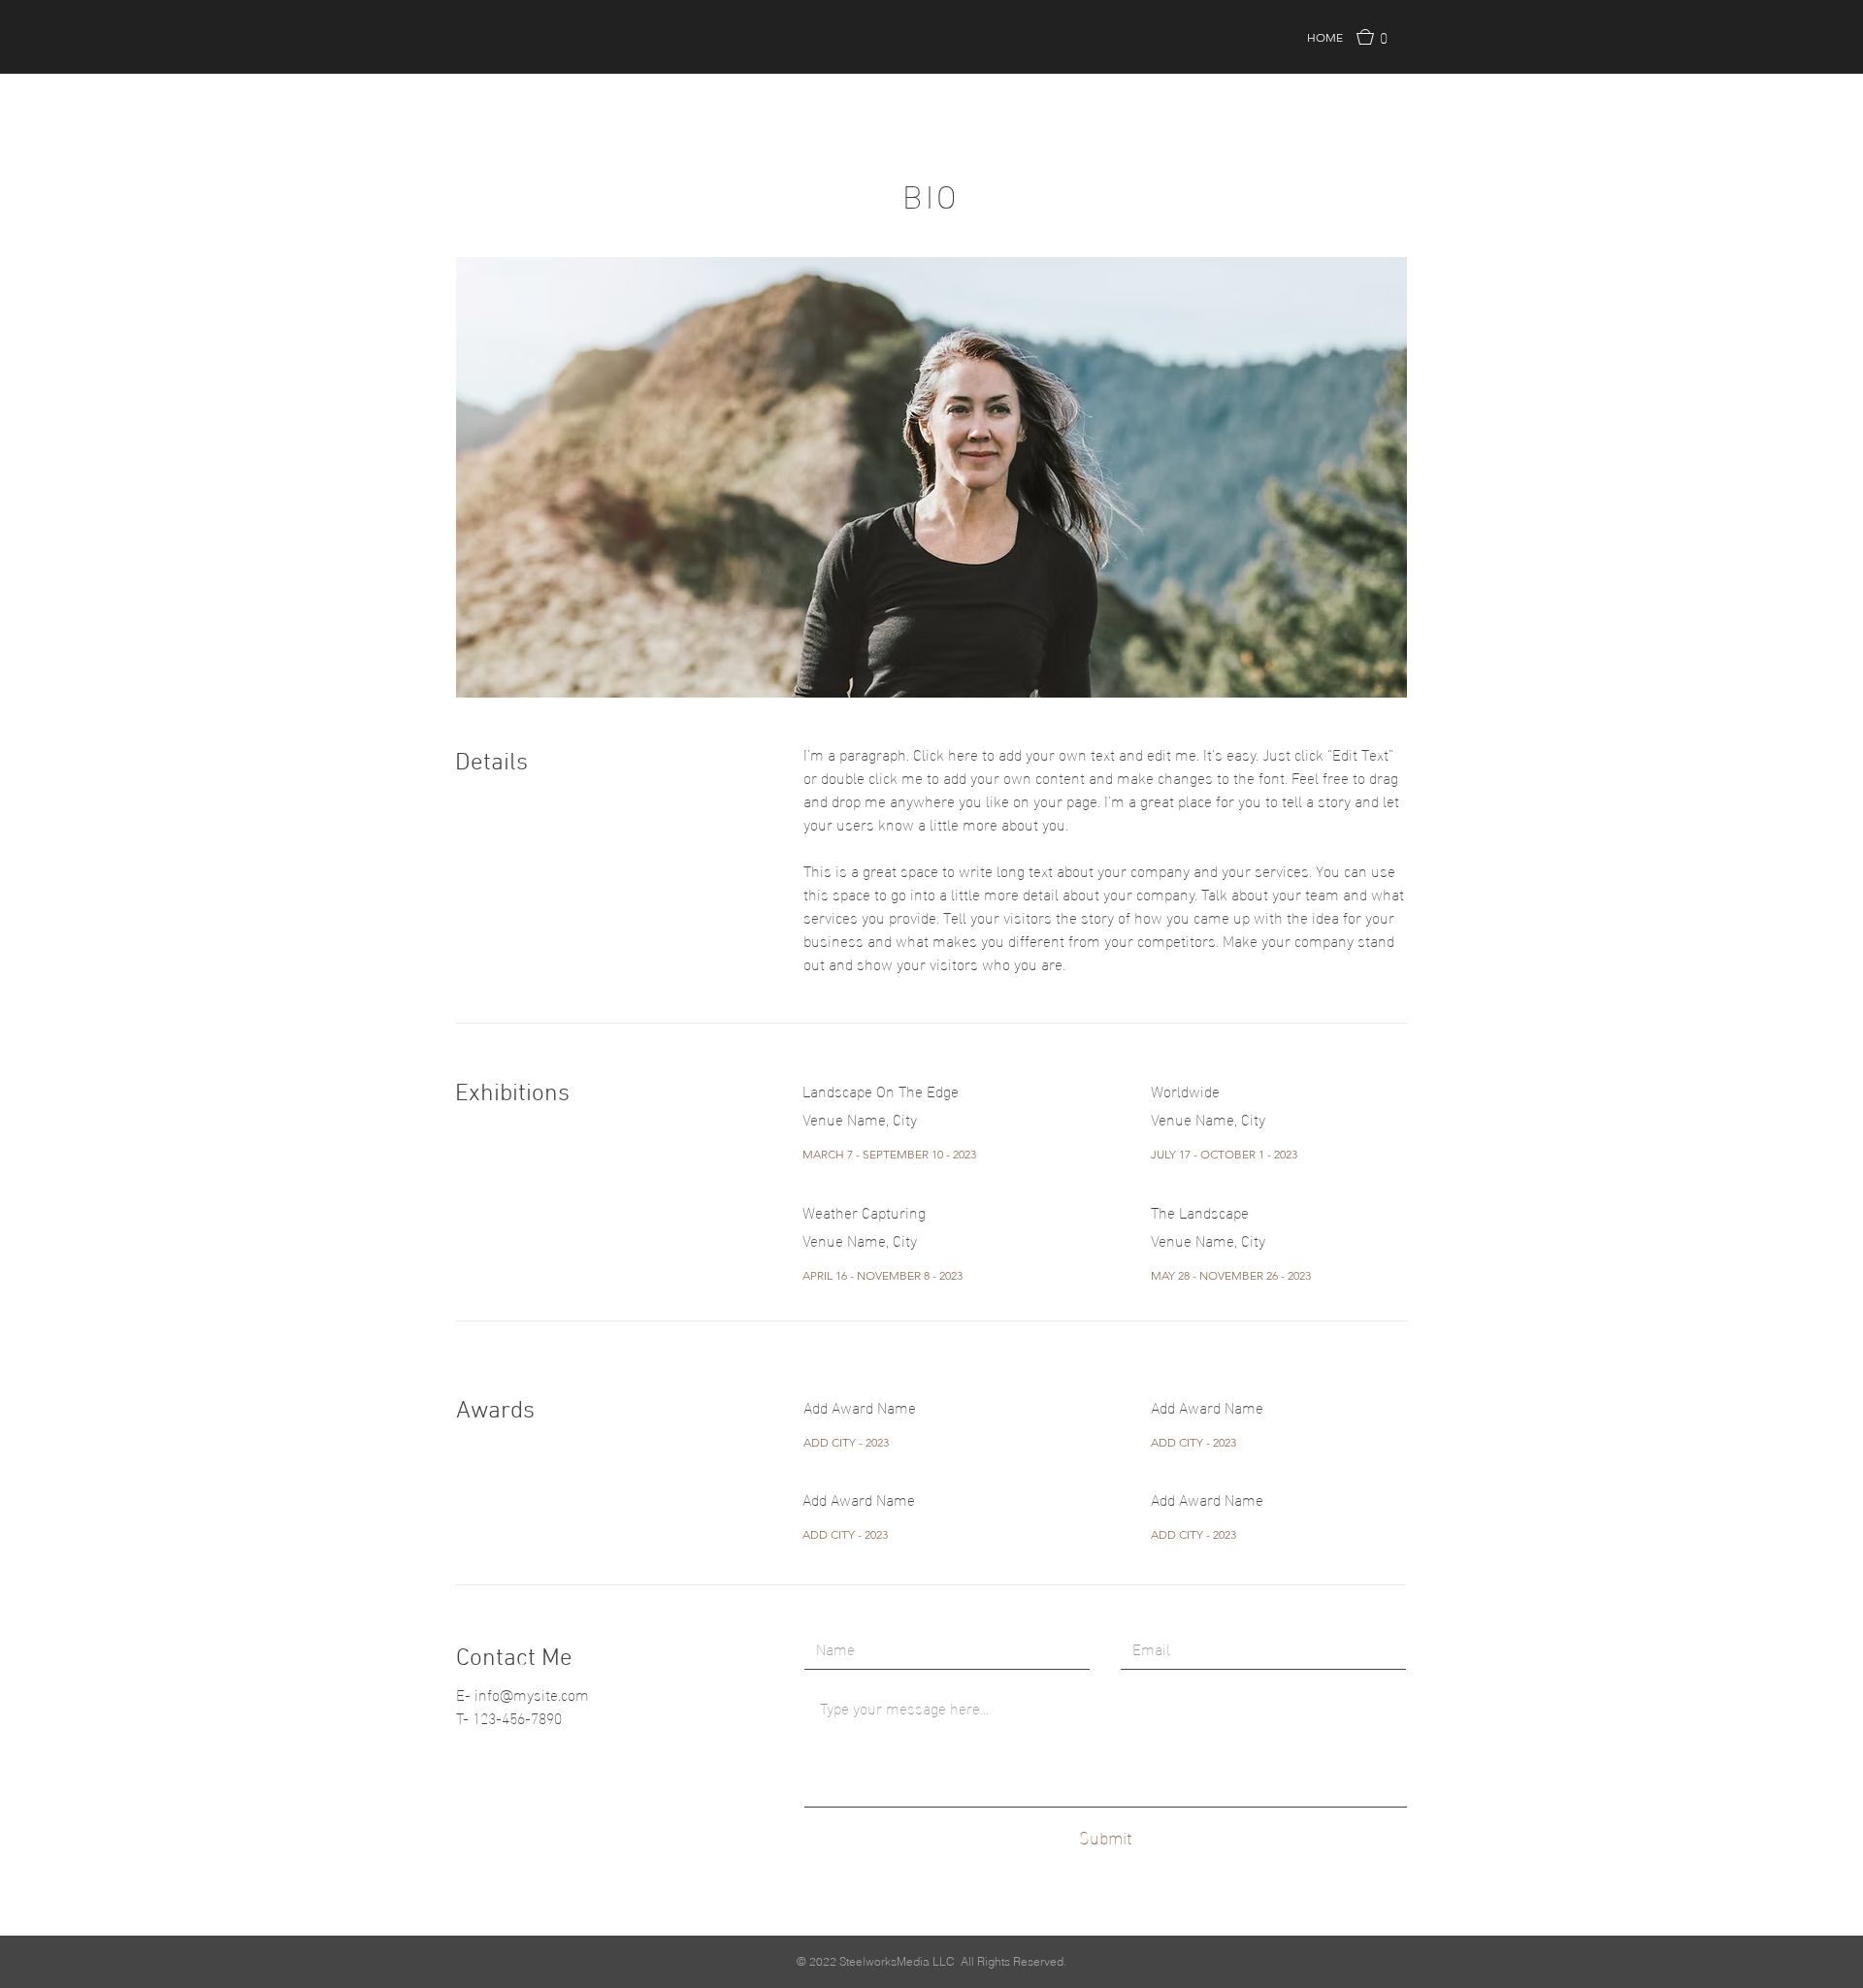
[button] (1378, 37)
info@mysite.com (532, 1694)
